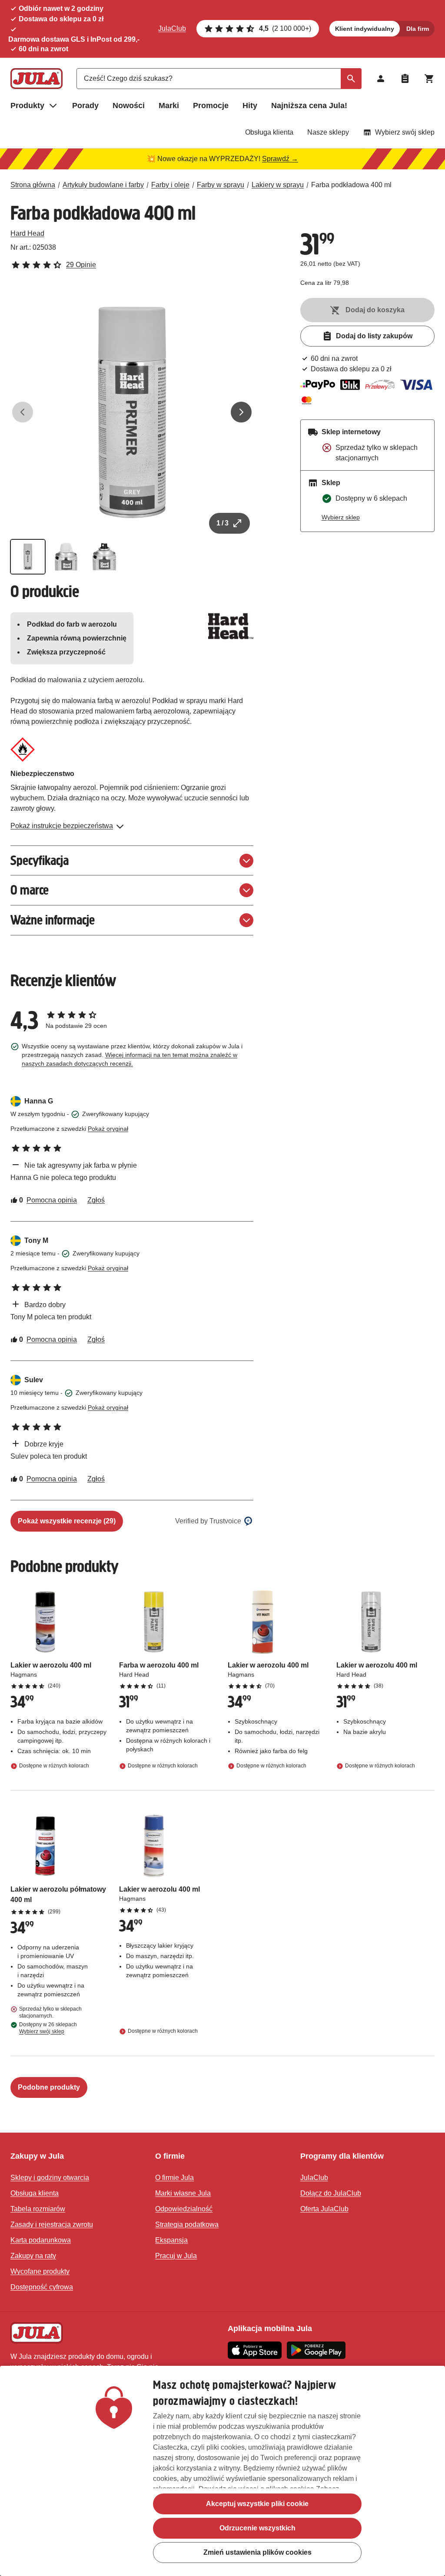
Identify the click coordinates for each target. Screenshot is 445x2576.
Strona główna (33, 185)
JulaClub (172, 28)
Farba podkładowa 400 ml (351, 185)
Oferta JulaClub (324, 2209)
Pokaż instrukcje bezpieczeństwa (62, 826)
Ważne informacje (53, 920)
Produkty (27, 106)
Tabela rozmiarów (38, 2209)
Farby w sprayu (221, 185)
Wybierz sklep (341, 517)
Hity (250, 106)
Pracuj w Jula (176, 2256)
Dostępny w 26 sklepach (48, 2028)
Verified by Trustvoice (208, 1521)
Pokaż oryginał (108, 1129)
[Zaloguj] (381, 79)
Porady (85, 106)
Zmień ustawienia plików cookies (257, 2552)
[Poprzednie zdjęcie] (23, 412)
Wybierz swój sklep (405, 132)
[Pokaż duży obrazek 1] (132, 412)
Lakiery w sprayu (278, 185)
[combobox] (219, 79)
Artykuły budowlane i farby (103, 185)
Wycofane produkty (40, 2271)
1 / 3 (222, 523)
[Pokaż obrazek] (28, 557)
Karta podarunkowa (41, 2240)
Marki (169, 106)
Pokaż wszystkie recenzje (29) (67, 1521)
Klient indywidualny (365, 29)
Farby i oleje (170, 185)
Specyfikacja (40, 860)
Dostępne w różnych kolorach (54, 1766)
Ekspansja (171, 2240)
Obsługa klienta (269, 132)
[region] (222, 2471)
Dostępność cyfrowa (42, 2287)
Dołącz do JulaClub (331, 2193)
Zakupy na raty (33, 2256)
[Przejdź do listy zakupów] (405, 79)
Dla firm (418, 29)
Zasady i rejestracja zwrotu (52, 2224)
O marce (30, 890)
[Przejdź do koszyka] (429, 79)
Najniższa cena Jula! (309, 106)
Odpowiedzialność (184, 2209)
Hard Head (27, 233)
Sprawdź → (280, 159)
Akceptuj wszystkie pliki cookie (257, 2504)
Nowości (129, 106)
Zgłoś (96, 1200)
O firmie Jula (174, 2178)
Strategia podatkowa (187, 2224)
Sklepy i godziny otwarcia (50, 2178)
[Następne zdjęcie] (241, 412)
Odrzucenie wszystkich (257, 2528)
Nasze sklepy (328, 132)
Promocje (211, 106)
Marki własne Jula (183, 2193)
